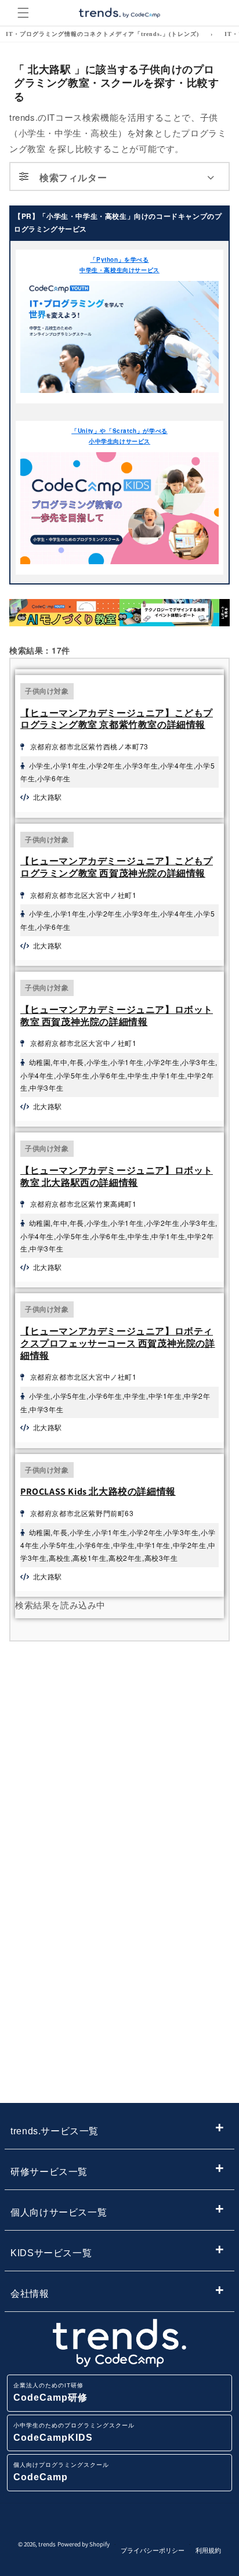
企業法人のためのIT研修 (50, 2392)
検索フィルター (73, 177)
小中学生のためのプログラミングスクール (74, 2432)
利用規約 (208, 2550)
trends (47, 2544)
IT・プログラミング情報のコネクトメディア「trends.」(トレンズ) (102, 34)
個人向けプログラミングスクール (61, 2472)
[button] (23, 13)
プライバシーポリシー (153, 2550)
